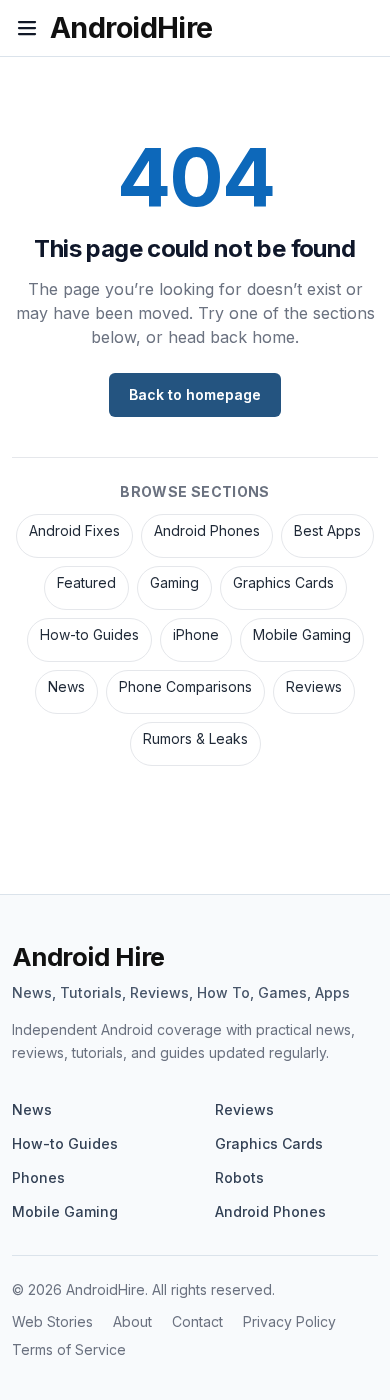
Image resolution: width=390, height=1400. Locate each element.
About (132, 1321)
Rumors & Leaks (195, 738)
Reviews (314, 686)
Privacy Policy (289, 1321)
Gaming (174, 582)
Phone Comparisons (185, 686)
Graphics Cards (283, 582)
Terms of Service (69, 1349)
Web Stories (52, 1321)
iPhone (196, 634)
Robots (239, 1177)
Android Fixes (74, 530)
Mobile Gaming (302, 634)
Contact (197, 1321)
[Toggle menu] (27, 28)
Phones (38, 1177)
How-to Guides (89, 634)
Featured (86, 582)
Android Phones (207, 530)
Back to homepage (195, 394)
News (66, 686)
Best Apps (327, 530)
